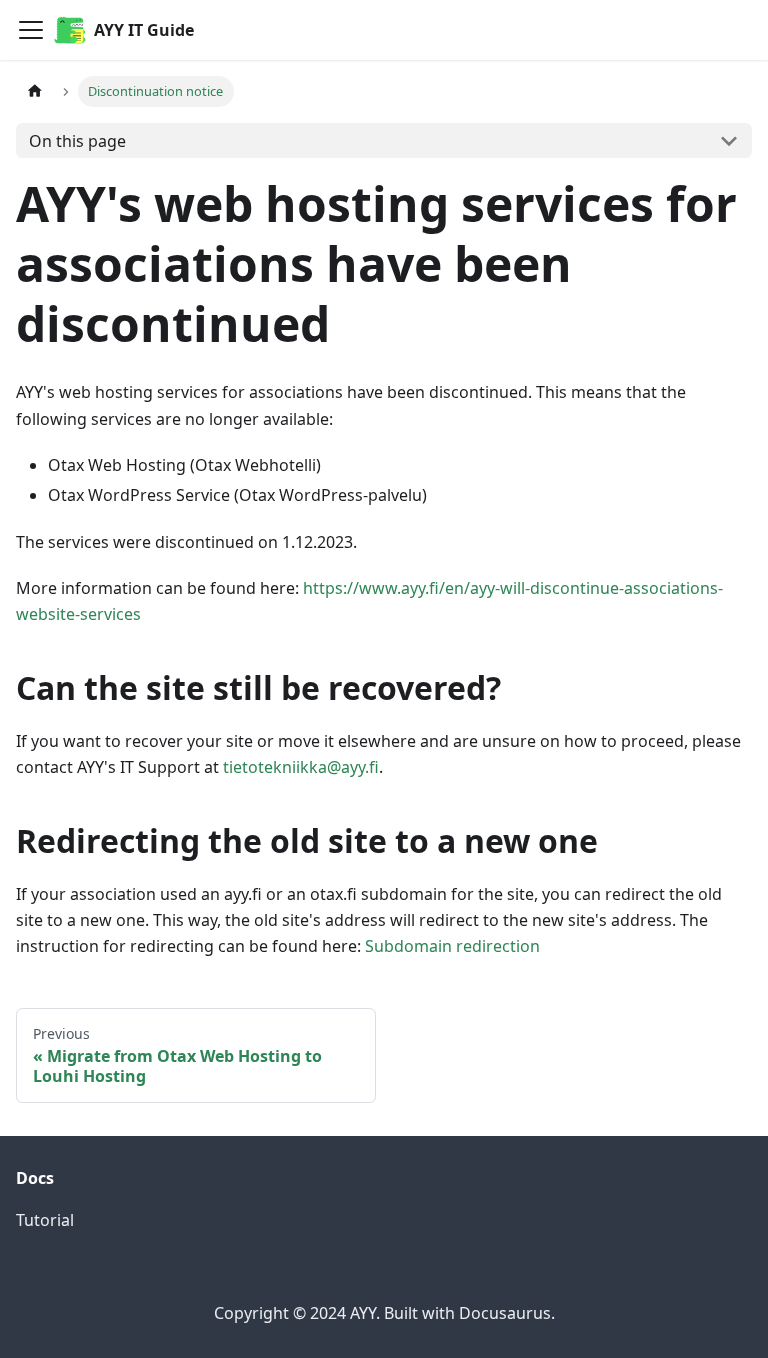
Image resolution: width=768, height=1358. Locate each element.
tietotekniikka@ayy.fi (301, 767)
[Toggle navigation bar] (31, 30)
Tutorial (45, 1220)
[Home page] (35, 91)
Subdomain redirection (452, 946)
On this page (77, 141)
